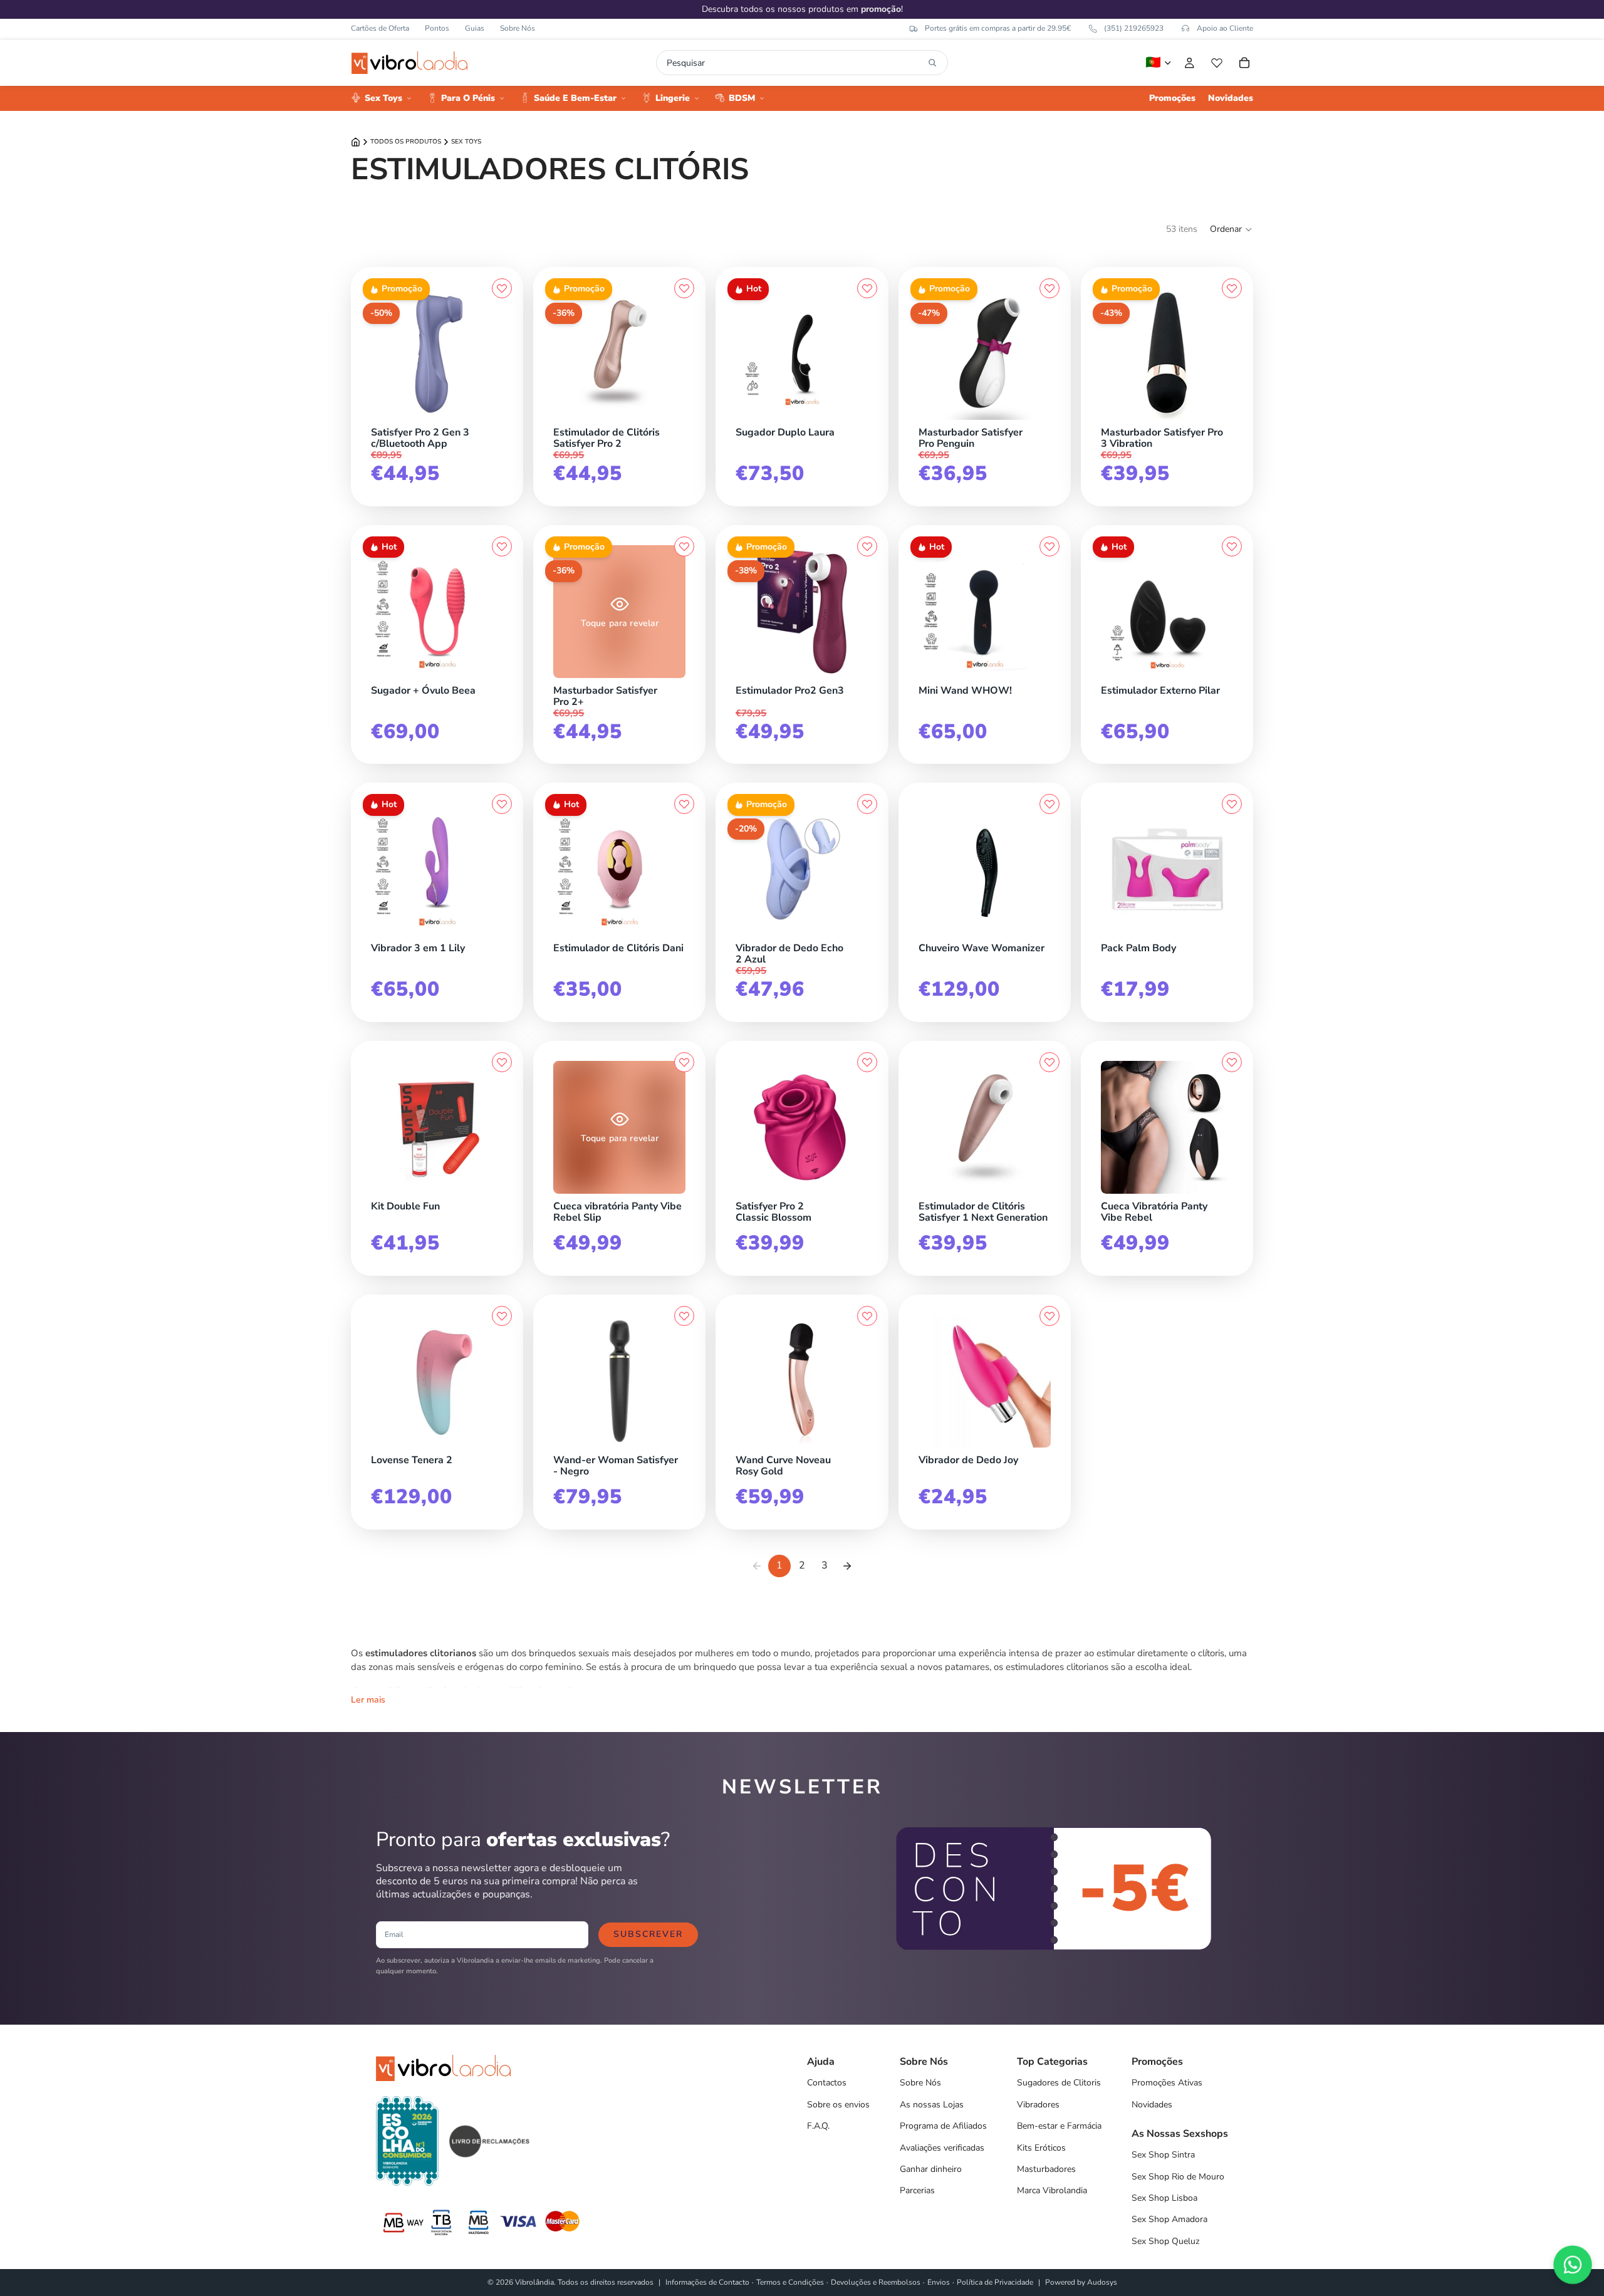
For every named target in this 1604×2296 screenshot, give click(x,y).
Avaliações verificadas (942, 2148)
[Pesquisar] (932, 63)
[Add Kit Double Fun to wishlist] (502, 1062)
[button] (1232, 229)
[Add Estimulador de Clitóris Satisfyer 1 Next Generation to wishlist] (1049, 1062)
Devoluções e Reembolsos (876, 2282)
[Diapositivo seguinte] (489, 353)
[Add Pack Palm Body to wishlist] (1232, 804)
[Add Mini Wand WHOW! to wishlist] (1049, 546)
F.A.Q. (818, 2126)
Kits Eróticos (1041, 2148)
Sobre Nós (518, 28)
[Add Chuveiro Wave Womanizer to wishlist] (1049, 804)
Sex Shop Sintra (1163, 2155)
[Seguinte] (847, 1566)
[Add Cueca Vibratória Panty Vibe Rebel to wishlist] (1232, 1062)
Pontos (437, 28)
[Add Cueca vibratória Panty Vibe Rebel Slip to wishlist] (684, 1062)
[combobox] (795, 63)
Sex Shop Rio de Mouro (1178, 2177)
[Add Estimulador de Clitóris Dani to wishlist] (684, 804)
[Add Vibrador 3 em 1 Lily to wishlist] (502, 804)
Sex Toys (466, 142)
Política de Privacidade (995, 2282)
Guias (475, 28)
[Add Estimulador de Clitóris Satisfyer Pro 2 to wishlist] (684, 288)
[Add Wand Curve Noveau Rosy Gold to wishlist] (867, 1316)
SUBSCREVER (648, 1934)
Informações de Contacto (707, 2282)
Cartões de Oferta (380, 28)
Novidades (1152, 2105)
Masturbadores (1046, 2169)
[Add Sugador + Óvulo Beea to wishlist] (502, 546)
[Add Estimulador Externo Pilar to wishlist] (1232, 546)
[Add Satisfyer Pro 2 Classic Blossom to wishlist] (867, 1062)
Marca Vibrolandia (1052, 2190)
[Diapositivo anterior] (385, 353)
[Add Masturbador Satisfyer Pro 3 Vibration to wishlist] (1232, 288)
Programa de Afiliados (943, 2126)
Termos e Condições (790, 2282)
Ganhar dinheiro (931, 2169)
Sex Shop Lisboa (1164, 2198)
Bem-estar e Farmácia (1059, 2126)
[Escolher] (500, 417)
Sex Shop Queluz (1165, 2241)
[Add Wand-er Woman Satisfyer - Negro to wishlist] (684, 1316)
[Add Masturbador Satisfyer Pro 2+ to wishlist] (684, 546)
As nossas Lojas (932, 2105)
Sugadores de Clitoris (1059, 2083)
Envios (939, 2282)
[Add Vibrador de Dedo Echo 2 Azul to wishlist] (867, 804)
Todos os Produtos (406, 142)
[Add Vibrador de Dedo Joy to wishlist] (1049, 1316)
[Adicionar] (682, 417)
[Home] (356, 142)
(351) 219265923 (1134, 28)
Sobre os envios (838, 2105)
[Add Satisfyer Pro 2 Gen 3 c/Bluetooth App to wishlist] (502, 288)
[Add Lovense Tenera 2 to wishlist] (502, 1316)
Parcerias (917, 2190)
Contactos (827, 2083)
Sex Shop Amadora (1169, 2219)
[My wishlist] (1217, 63)
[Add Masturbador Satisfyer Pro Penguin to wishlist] (1049, 288)
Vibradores (1038, 2105)
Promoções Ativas (1167, 2083)
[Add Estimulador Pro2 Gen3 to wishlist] (867, 546)
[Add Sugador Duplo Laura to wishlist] (867, 288)
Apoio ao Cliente (1225, 28)
